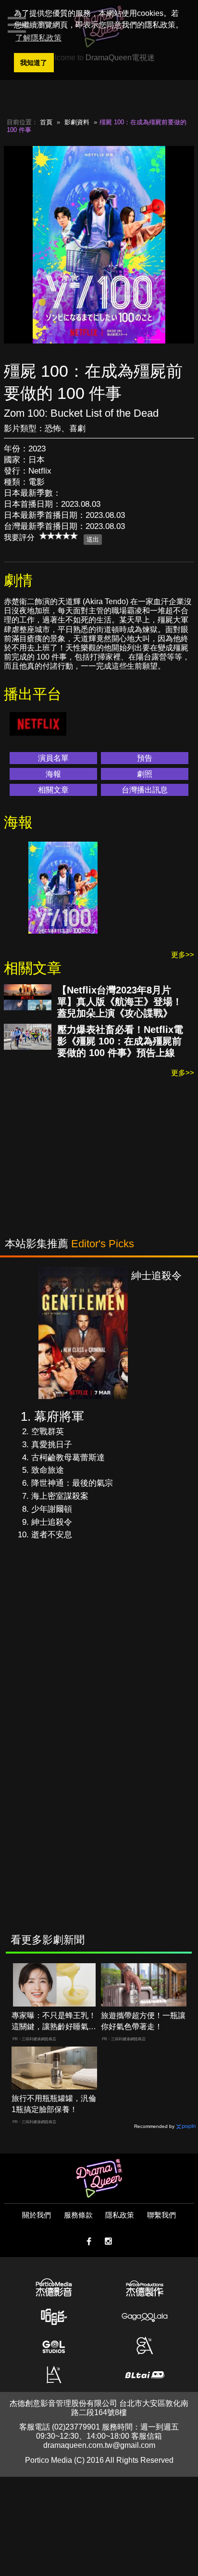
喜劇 (77, 429)
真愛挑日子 (52, 1445)
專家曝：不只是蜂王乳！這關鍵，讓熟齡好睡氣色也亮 (54, 2022)
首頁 (46, 122)
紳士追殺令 (52, 1522)
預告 (145, 758)
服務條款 (78, 2215)
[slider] (59, 536)
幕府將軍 (59, 1416)
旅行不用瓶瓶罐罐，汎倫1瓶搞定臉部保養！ (54, 2104)
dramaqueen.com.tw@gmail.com (99, 2445)
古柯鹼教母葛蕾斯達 (68, 1458)
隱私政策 (120, 2215)
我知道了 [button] (34, 63)
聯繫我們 (161, 2215)
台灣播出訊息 (145, 790)
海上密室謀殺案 (60, 1496)
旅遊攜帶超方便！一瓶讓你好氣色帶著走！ (143, 2021)
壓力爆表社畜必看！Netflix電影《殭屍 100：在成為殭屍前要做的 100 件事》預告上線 (120, 1041)
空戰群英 (48, 1432)
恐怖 (53, 429)
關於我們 (37, 2215)
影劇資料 (77, 122)
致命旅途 (48, 1470)
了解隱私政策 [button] (38, 38)
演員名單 (53, 758)
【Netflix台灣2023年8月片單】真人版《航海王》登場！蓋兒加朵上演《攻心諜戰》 (120, 1002)
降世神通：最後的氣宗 (72, 1483)
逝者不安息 (52, 1535)
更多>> (183, 955)
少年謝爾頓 (52, 1509)
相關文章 (53, 790)
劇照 (145, 774)
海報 (53, 774)
